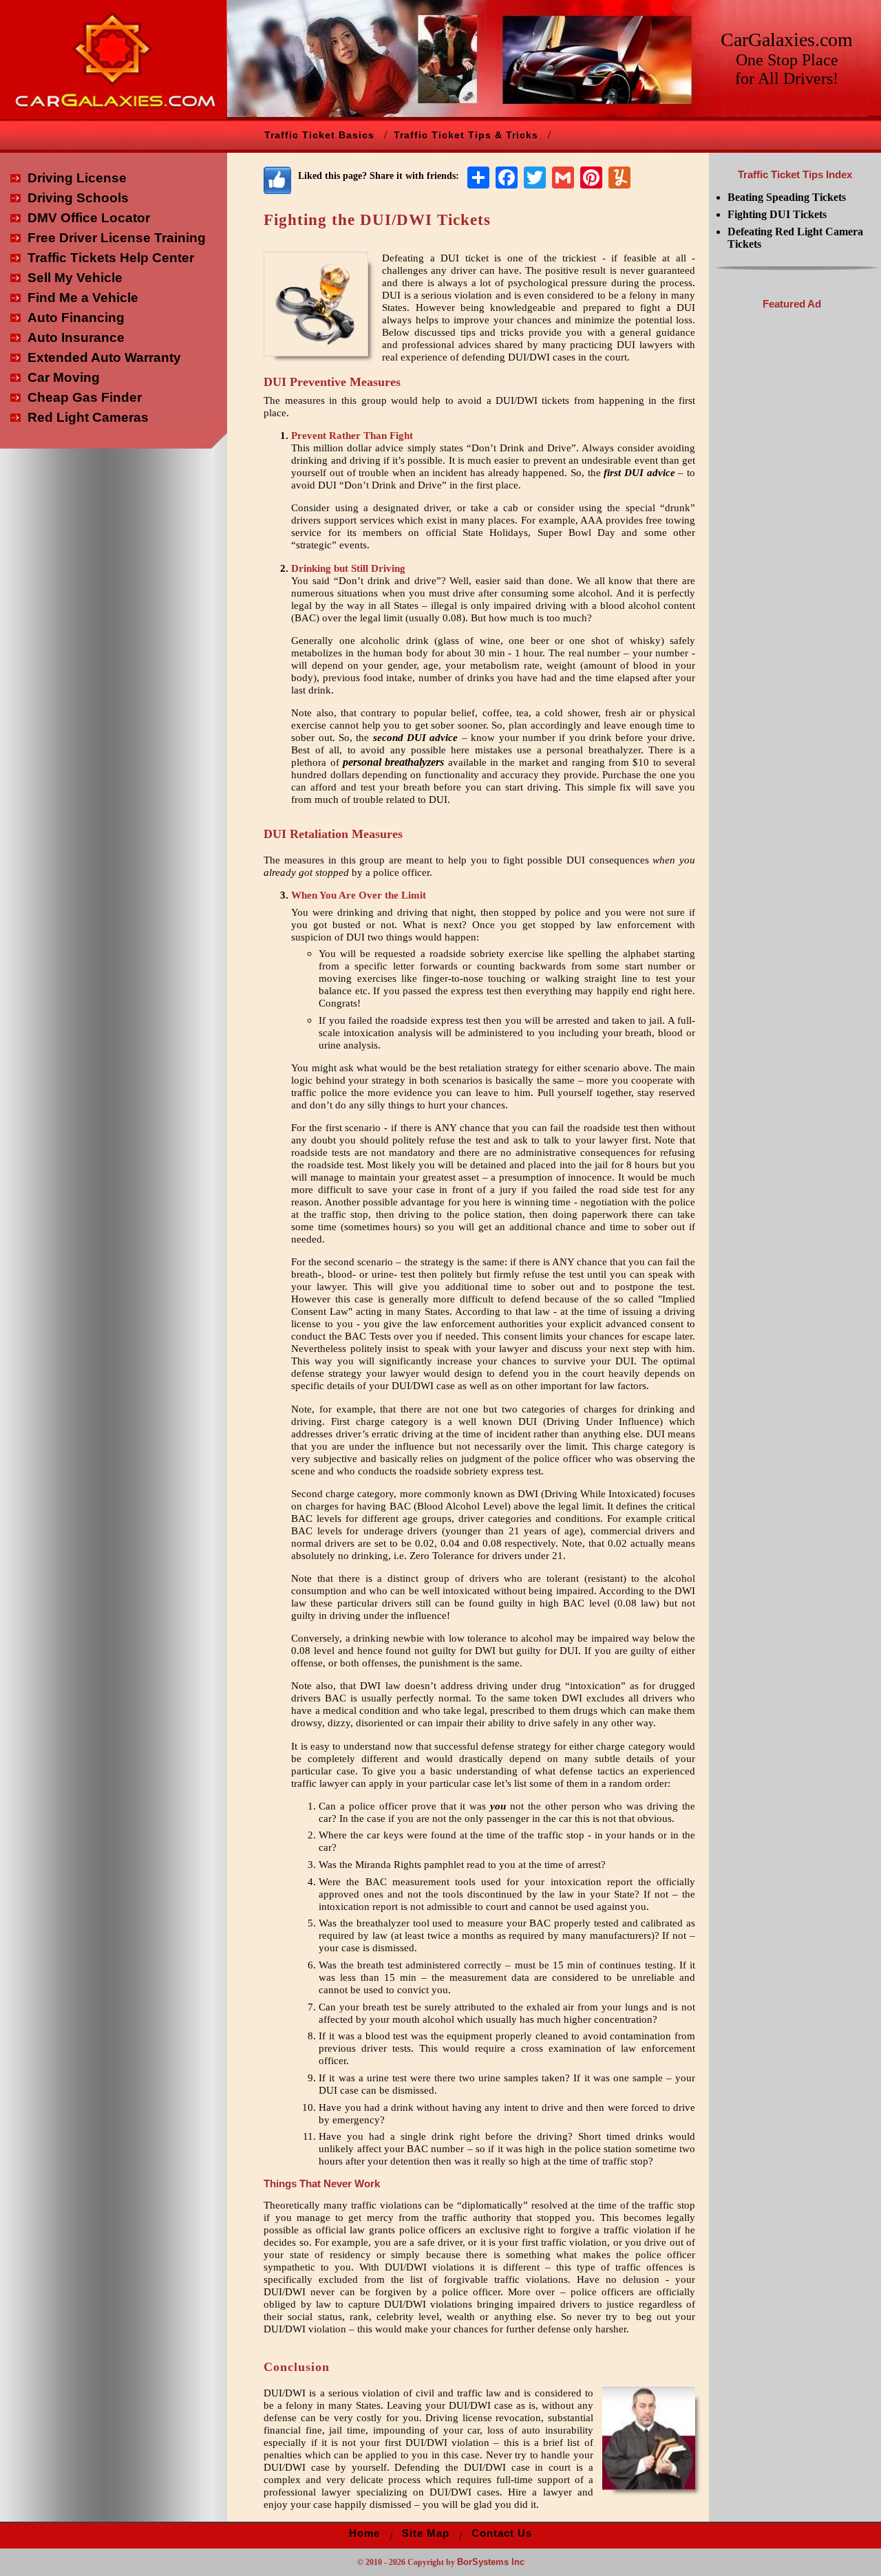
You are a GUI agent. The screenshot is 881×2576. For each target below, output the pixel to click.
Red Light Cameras (88, 417)
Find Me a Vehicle (83, 298)
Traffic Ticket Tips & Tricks (466, 135)
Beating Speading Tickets (787, 197)
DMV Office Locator (89, 218)
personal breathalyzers (393, 762)
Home (364, 2533)
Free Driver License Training (117, 238)
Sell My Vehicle (75, 278)
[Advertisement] (792, 525)
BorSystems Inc (491, 2562)
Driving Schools (78, 198)
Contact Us (502, 2533)
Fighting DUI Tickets (777, 214)
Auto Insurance (76, 337)
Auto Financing (76, 318)
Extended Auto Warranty (104, 357)
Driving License (77, 178)
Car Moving (64, 377)
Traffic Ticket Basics (319, 135)
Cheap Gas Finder (85, 397)
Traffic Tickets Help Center (111, 258)
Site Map (426, 2533)
